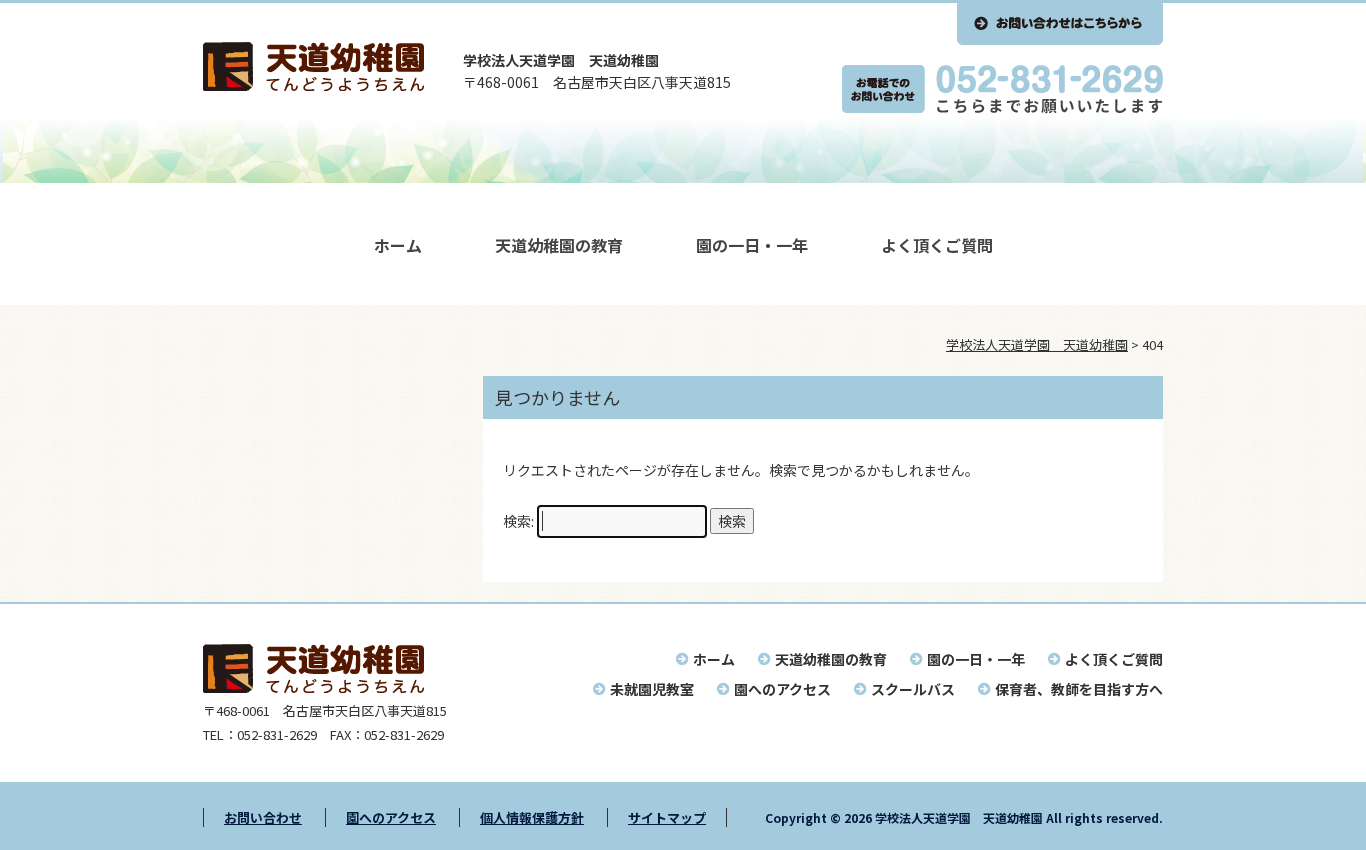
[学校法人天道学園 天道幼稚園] (313, 85)
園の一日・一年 (752, 245)
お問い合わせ (263, 817)
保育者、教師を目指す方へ (1079, 689)
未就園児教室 (652, 689)
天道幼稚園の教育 (559, 245)
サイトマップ (667, 817)
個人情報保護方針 (532, 817)
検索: (518, 521)
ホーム (398, 245)
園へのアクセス (782, 689)
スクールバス (913, 689)
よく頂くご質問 (937, 245)
